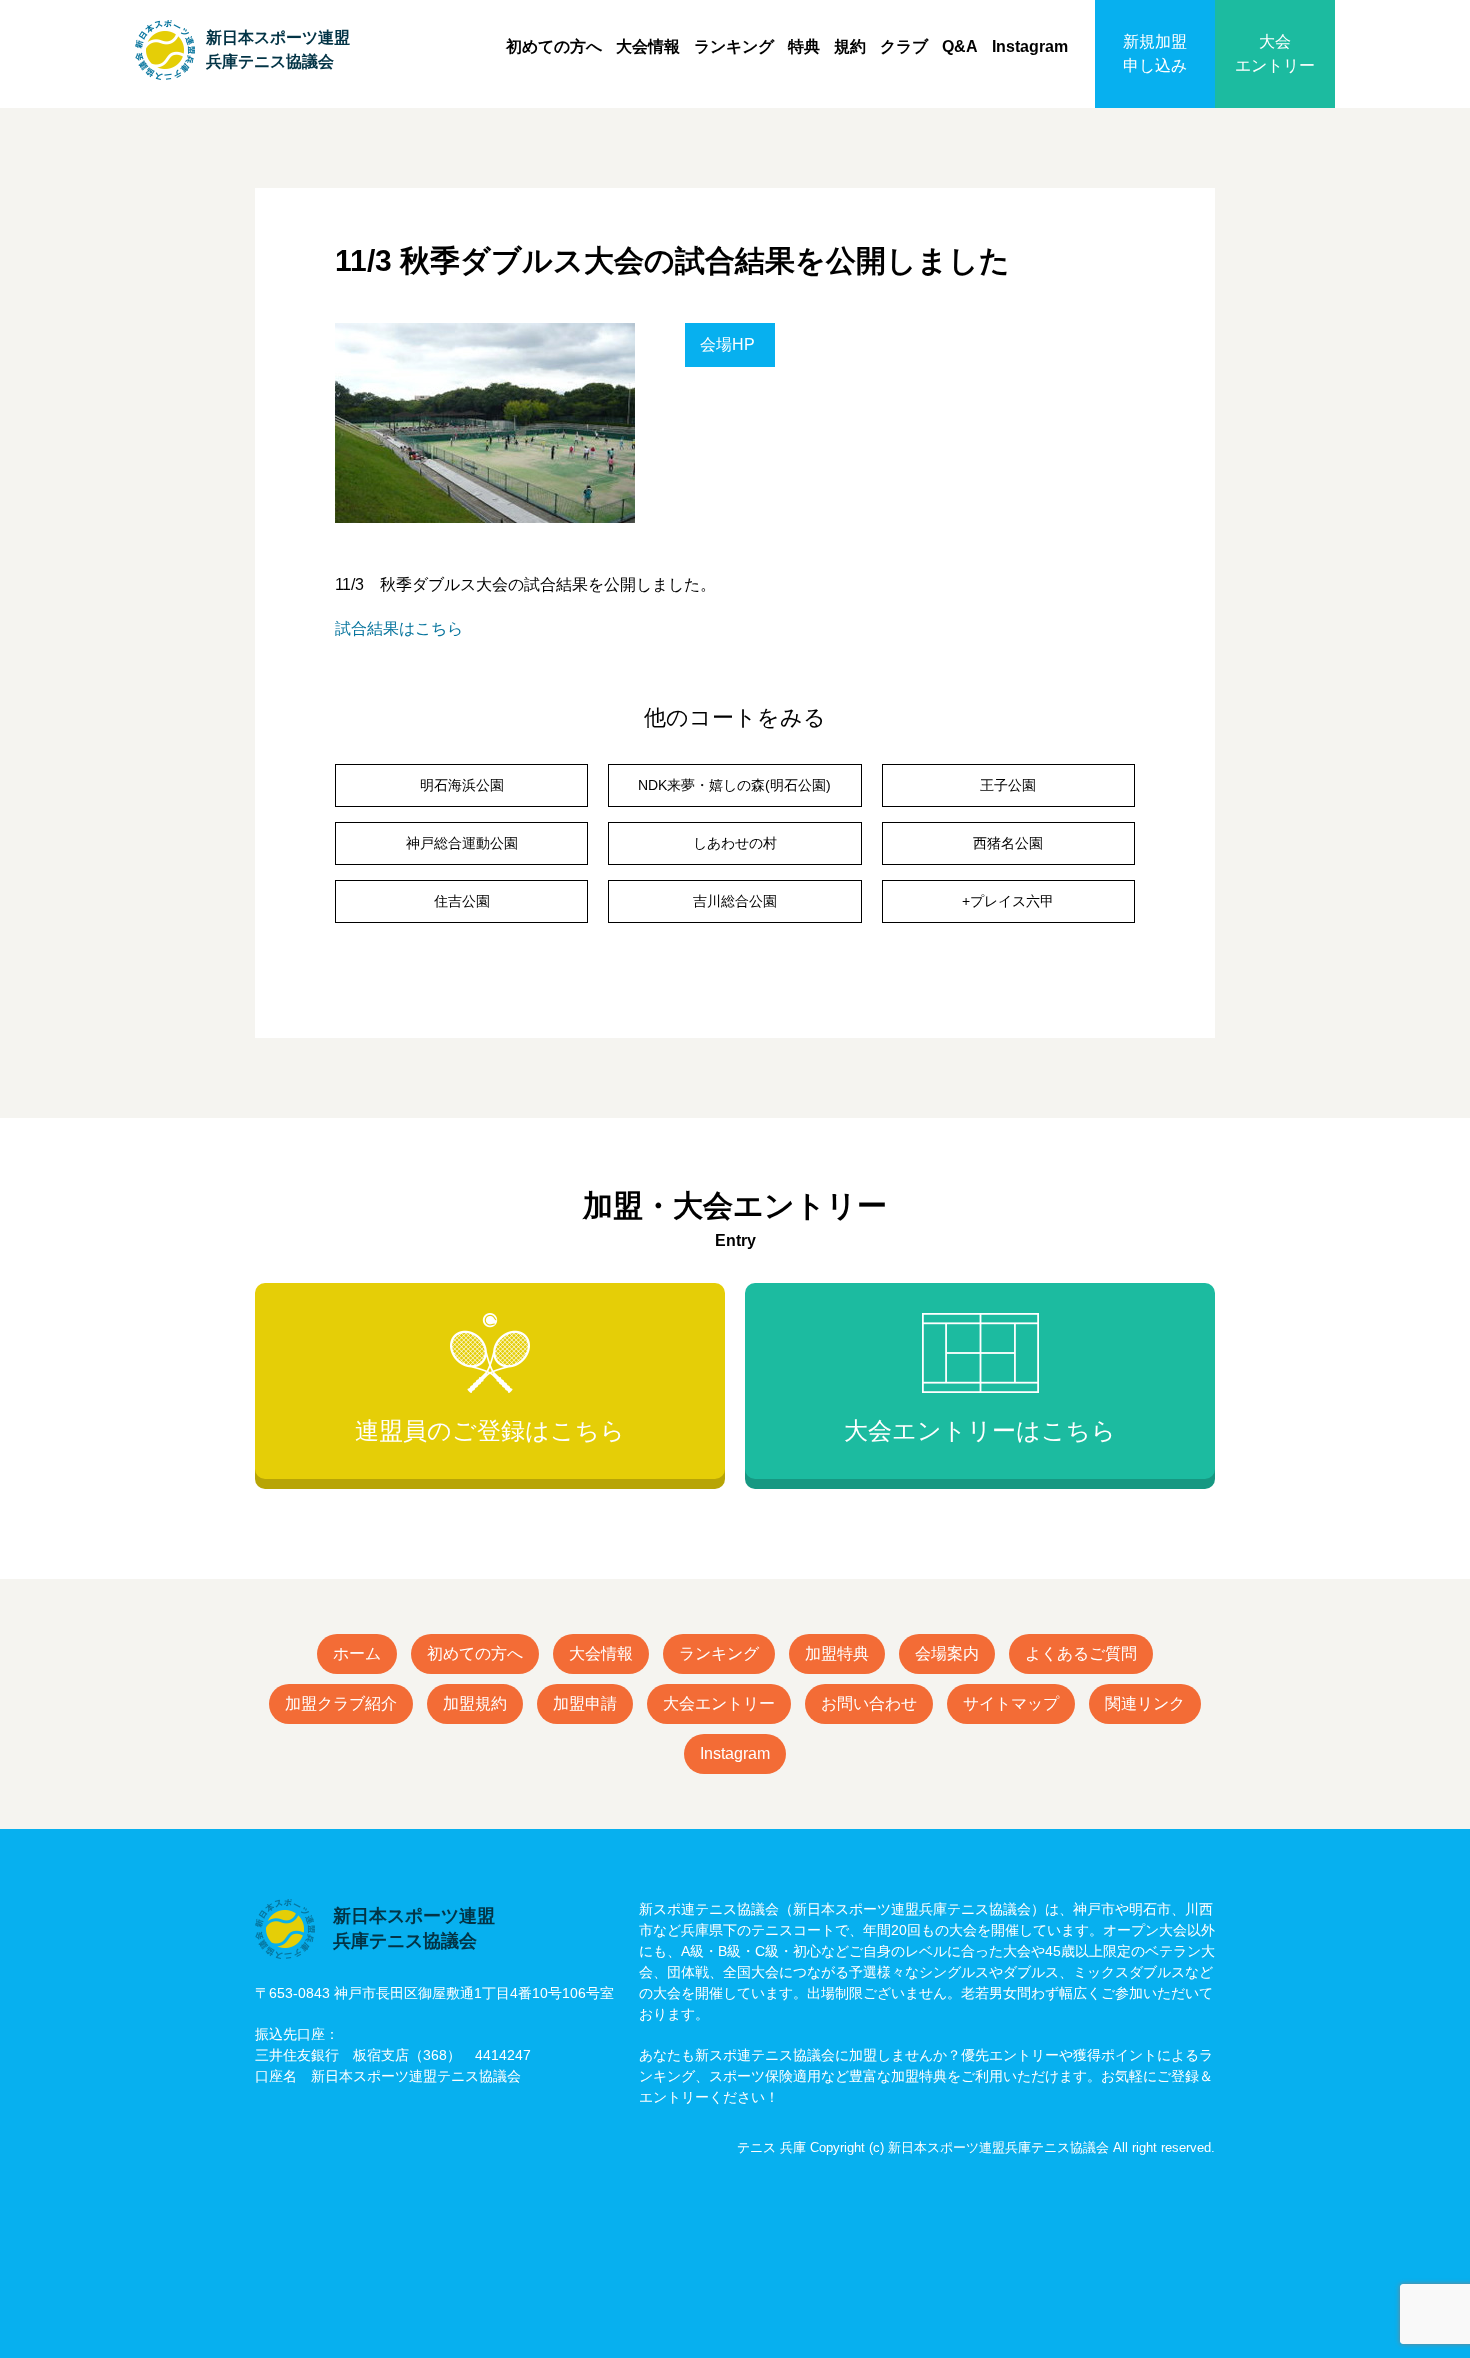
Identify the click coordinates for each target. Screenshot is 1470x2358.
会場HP (727, 344)
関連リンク (1145, 1703)
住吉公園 (462, 901)
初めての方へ (554, 46)
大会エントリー (1275, 53)
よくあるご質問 (1081, 1653)
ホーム (357, 1653)
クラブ (904, 46)
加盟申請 (585, 1703)
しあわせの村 (735, 843)
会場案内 (947, 1653)
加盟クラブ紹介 (341, 1703)
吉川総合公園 (735, 901)
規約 (850, 46)
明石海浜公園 (462, 785)
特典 (804, 46)
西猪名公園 (1008, 843)
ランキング (734, 46)
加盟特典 (837, 1653)
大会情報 (648, 46)
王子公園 (1008, 785)
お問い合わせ (869, 1703)
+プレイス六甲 (1008, 901)
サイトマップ (1011, 1703)
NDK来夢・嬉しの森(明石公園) (734, 785)
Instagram (1030, 46)
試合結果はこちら (399, 628)
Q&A (960, 46)
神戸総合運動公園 (462, 843)
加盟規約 (475, 1703)
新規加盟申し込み (1155, 53)
